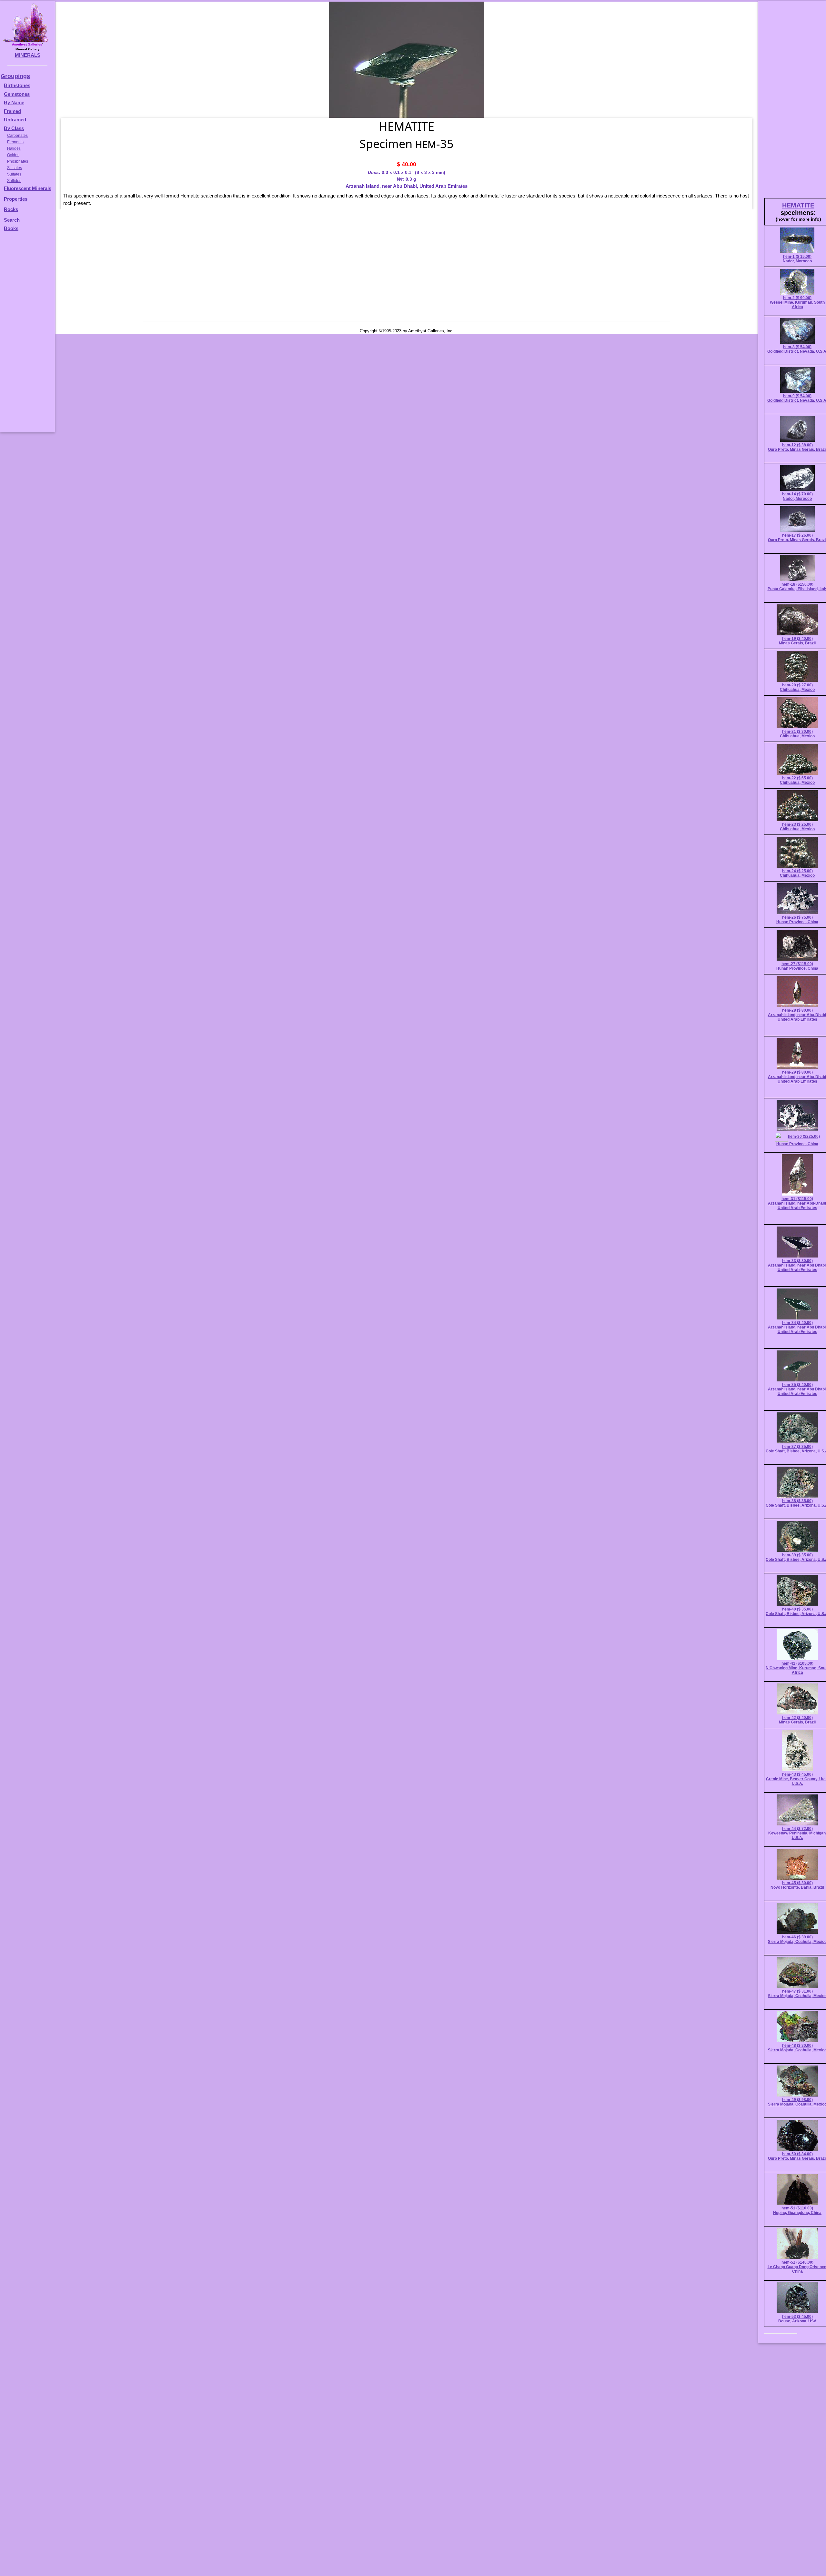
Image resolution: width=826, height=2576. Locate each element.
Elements (15, 142)
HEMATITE (798, 205)
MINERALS (28, 55)
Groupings (15, 76)
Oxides (13, 155)
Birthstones (17, 85)
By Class (14, 128)
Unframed (15, 120)
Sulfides (14, 181)
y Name (16, 102)
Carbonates (17, 136)
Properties (16, 199)
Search (12, 220)
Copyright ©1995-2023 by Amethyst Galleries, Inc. (407, 331)
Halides (14, 148)
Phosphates (18, 161)
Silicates (15, 168)
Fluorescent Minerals (28, 188)
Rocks (11, 209)
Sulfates (14, 174)
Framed (12, 111)
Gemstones (17, 94)
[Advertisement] (26, 335)
